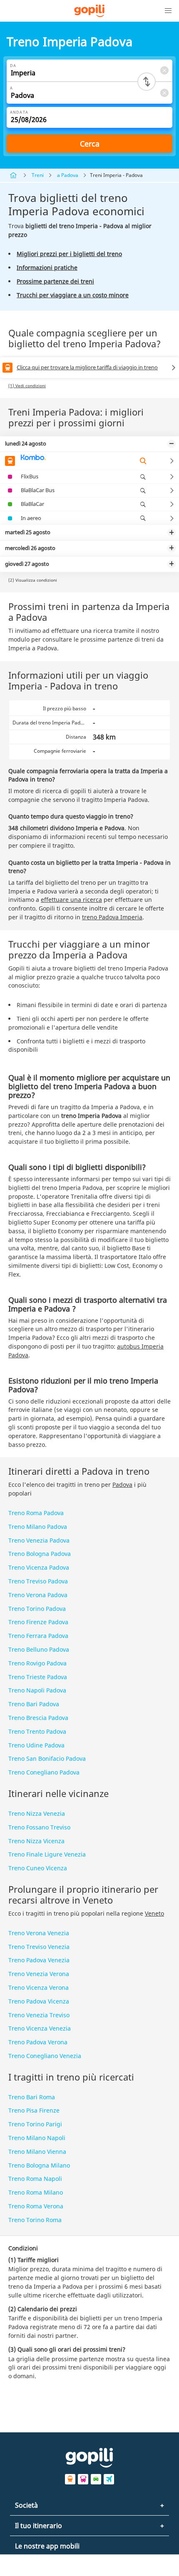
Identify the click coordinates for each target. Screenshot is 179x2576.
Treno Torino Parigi (35, 2124)
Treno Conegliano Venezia (45, 2056)
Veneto (154, 1913)
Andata (19, 112)
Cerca (90, 144)
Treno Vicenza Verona (39, 1987)
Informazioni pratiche (47, 268)
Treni (38, 175)
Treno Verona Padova (38, 1595)
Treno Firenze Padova (38, 1622)
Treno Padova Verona (38, 2042)
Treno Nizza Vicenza (36, 1841)
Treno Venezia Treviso (39, 2015)
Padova (122, 1485)
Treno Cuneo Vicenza (38, 1868)
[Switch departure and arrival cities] (147, 82)
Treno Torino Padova (37, 1609)
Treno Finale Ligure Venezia (47, 1854)
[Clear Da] (164, 70)
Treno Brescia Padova (38, 1718)
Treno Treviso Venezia (39, 1947)
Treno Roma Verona (36, 2206)
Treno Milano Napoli (37, 2138)
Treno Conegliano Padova (44, 1772)
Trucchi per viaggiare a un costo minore (73, 295)
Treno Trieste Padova (38, 1677)
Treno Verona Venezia (39, 1933)
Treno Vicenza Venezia (40, 2028)
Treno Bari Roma (32, 2097)
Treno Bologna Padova (40, 1554)
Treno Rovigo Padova (37, 1663)
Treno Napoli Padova (37, 1690)
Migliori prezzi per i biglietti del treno (69, 254)
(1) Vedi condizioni (27, 386)
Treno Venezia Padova (39, 1540)
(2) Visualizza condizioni (33, 580)
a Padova (68, 175)
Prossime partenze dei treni (55, 281)
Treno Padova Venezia (39, 1960)
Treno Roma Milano (36, 2192)
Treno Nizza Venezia (37, 1813)
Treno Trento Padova (37, 1731)
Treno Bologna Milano (39, 2165)
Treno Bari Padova (34, 1704)
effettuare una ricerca (71, 900)
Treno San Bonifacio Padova (47, 1758)
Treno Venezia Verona (39, 1974)
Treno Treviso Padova (38, 1581)
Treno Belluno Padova (39, 1649)
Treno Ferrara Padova (38, 1636)
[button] (168, 11)
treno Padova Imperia (112, 917)
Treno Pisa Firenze (34, 2110)
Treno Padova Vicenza (39, 2001)
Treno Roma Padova (36, 1513)
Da (13, 66)
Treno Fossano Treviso (39, 1827)
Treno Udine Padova (36, 1745)
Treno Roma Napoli (35, 2179)
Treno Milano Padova (38, 1527)
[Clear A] (164, 93)
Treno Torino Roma (35, 2220)
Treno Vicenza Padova (39, 1567)
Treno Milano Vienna (37, 2152)
